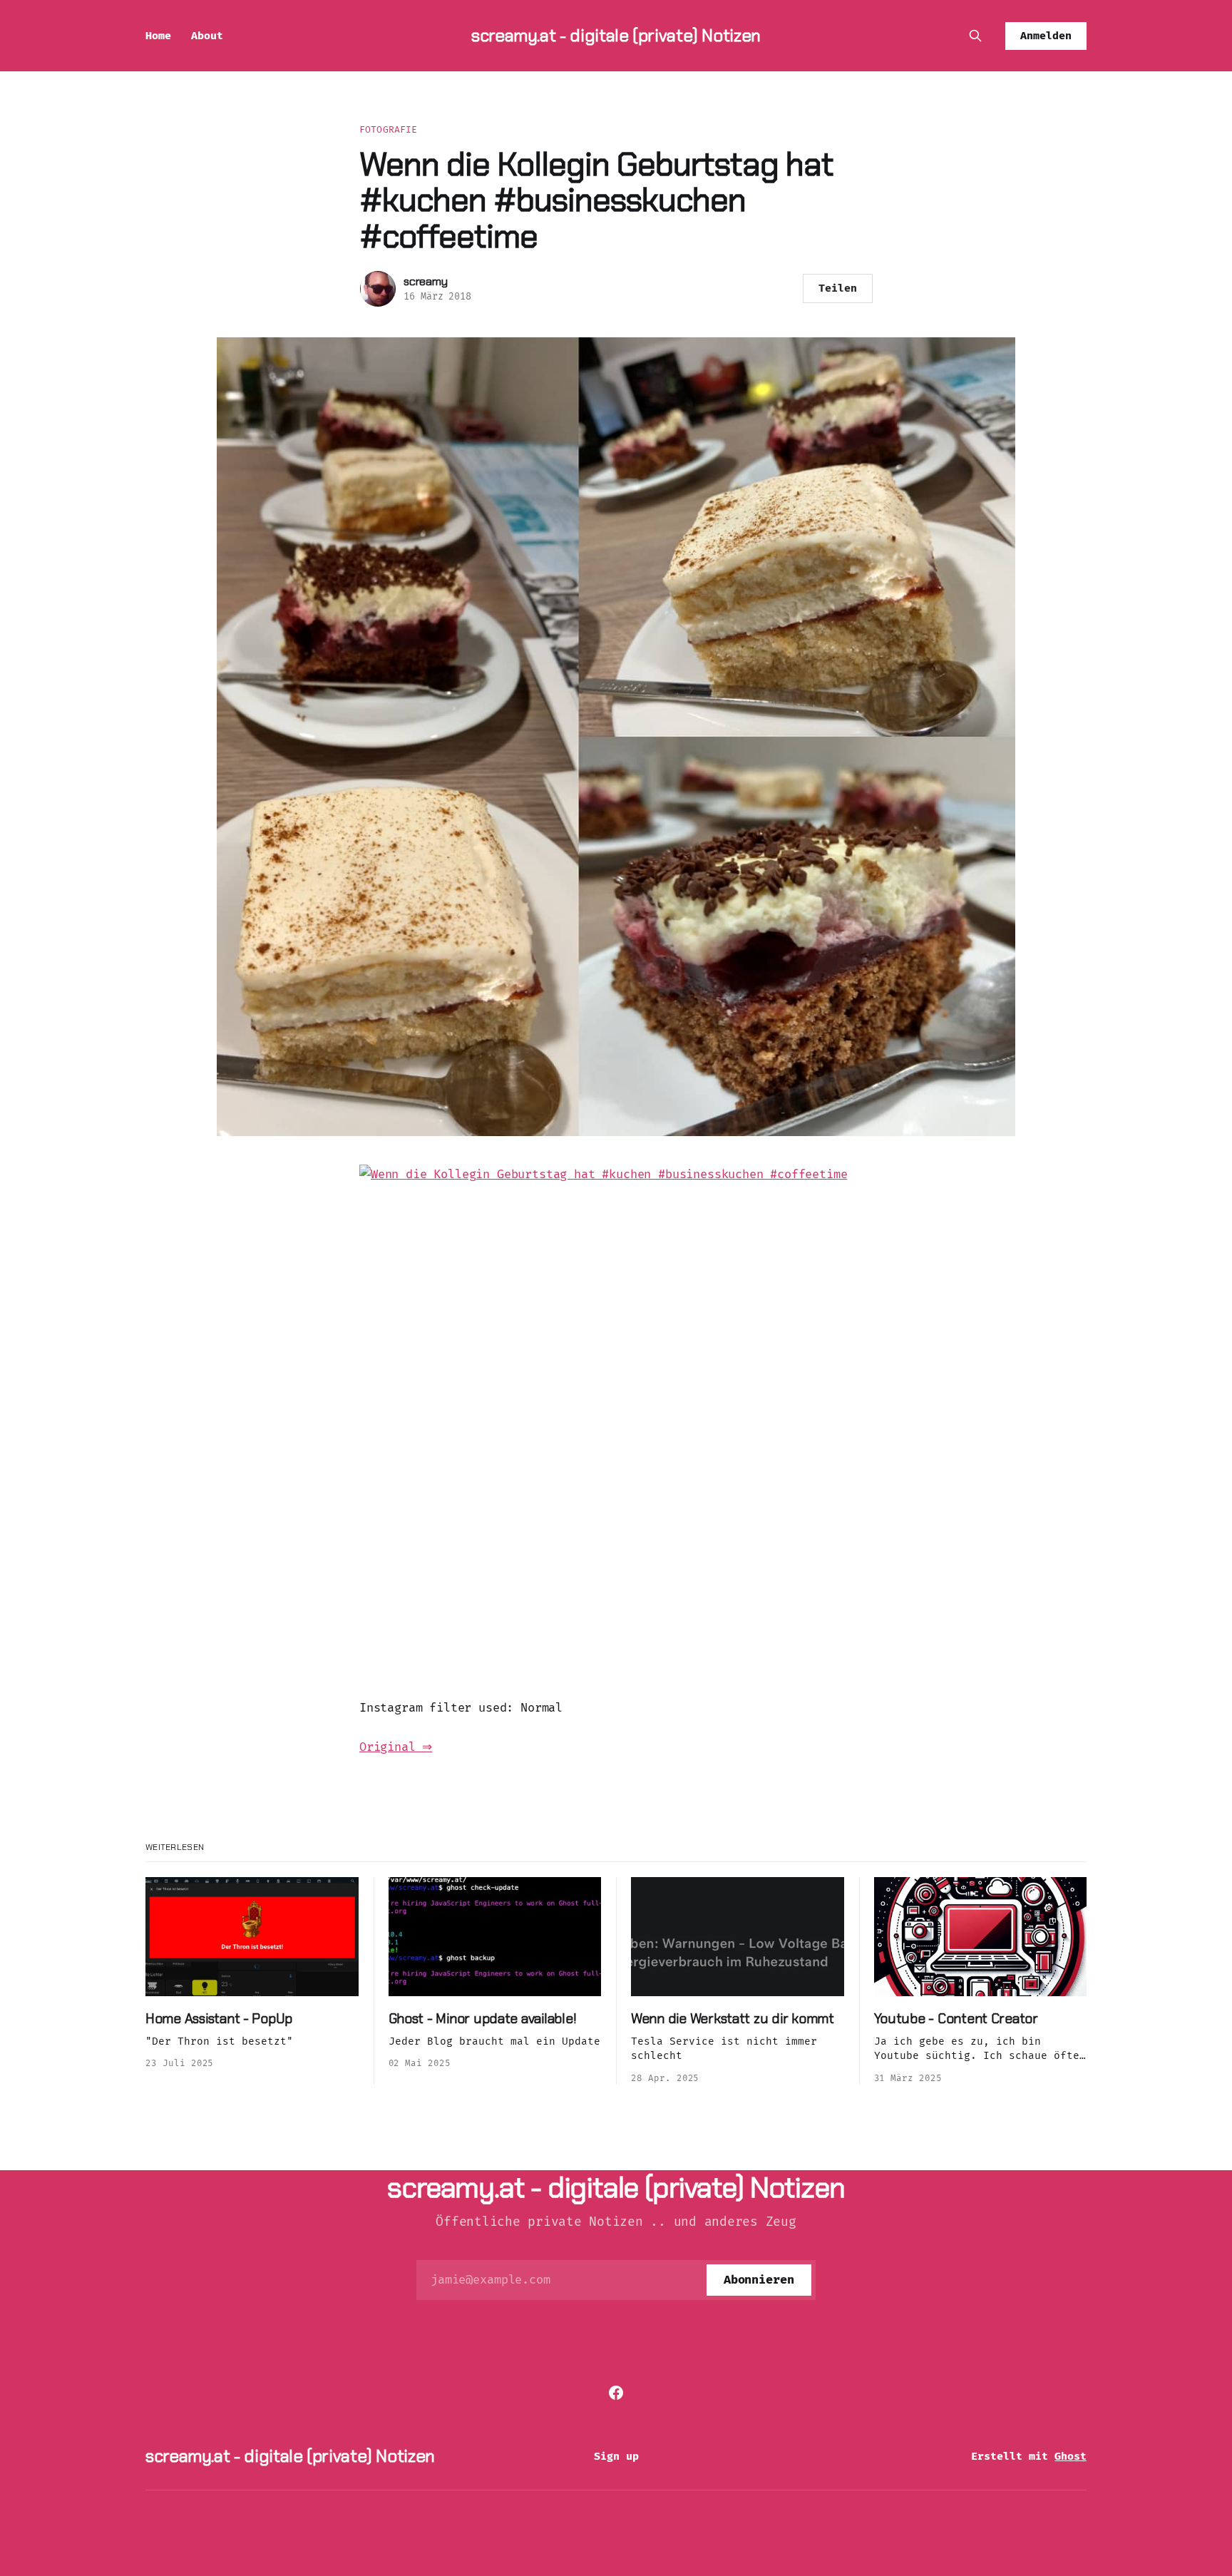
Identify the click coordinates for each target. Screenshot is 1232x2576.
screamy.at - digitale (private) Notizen (616, 35)
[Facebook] (616, 2393)
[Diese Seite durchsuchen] (975, 36)
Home (158, 36)
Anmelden (1046, 36)
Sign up (616, 2456)
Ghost (1071, 2456)
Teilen (838, 288)
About (207, 36)
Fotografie (388, 129)
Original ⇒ (396, 1747)
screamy (426, 281)
